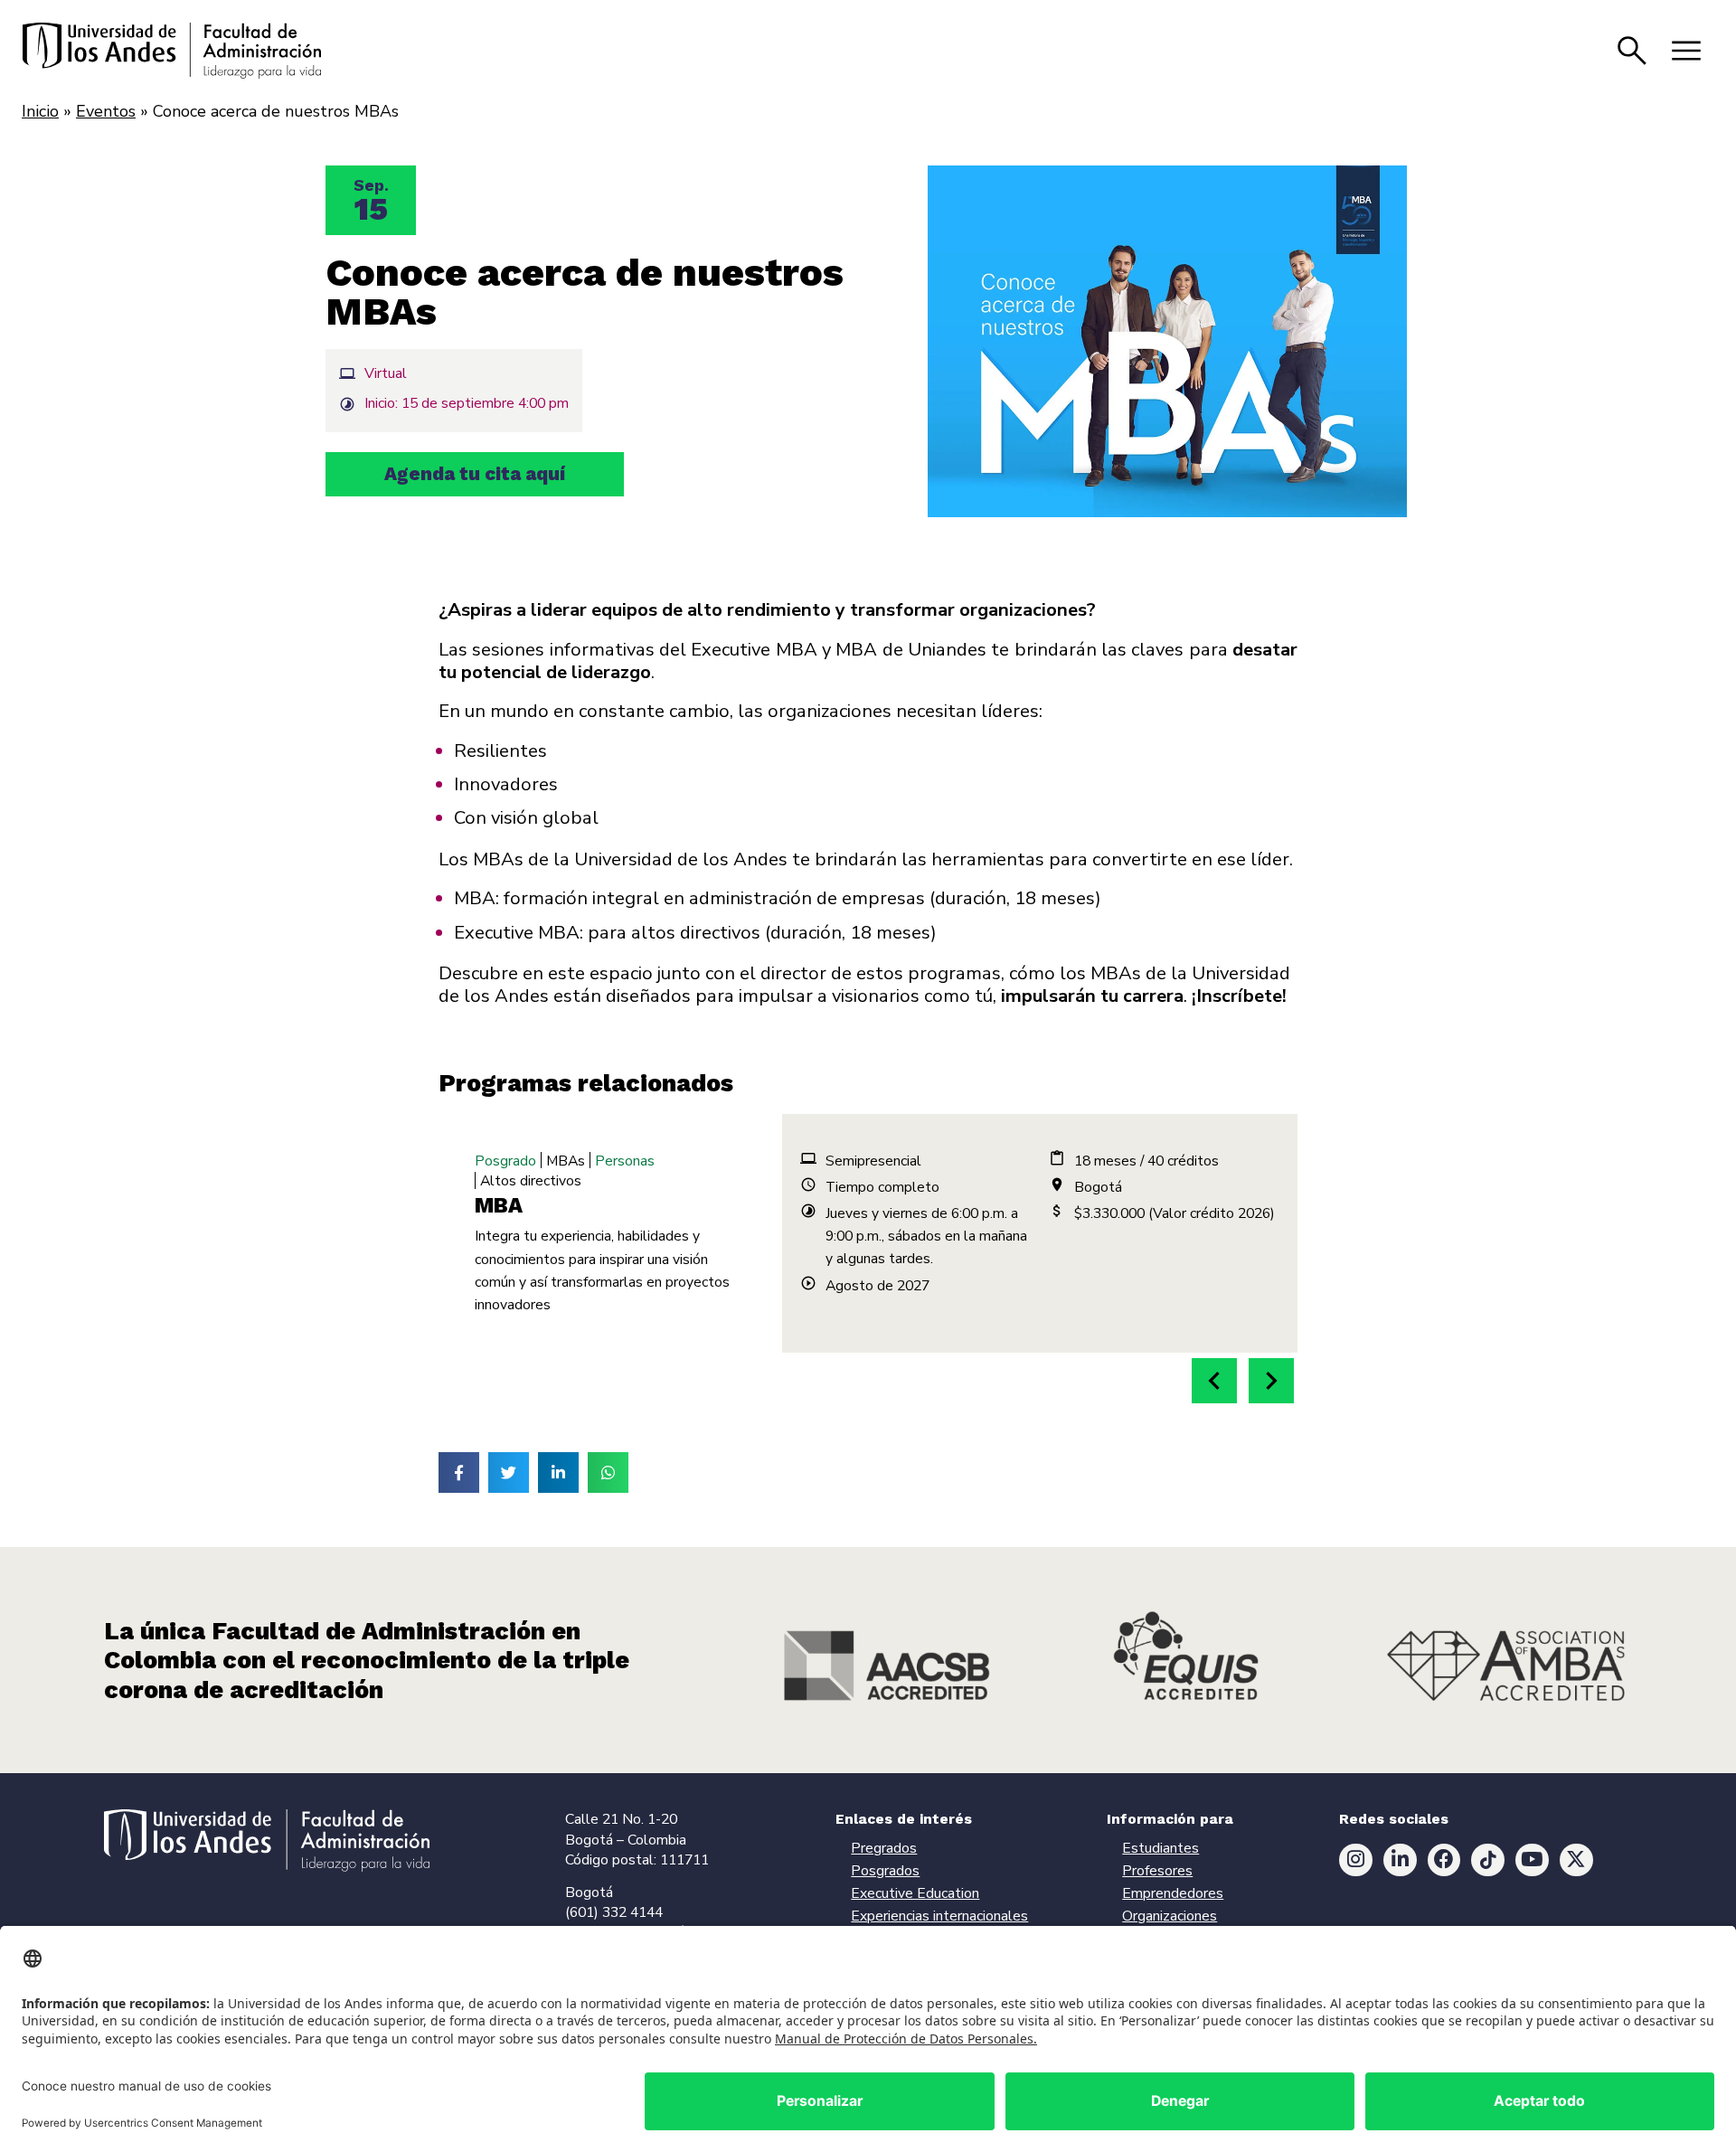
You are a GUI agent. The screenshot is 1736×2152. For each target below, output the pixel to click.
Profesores (1157, 1871)
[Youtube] (1532, 1860)
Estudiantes (1160, 1848)
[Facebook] (1444, 1860)
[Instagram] (1356, 1860)
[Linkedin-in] (1400, 1860)
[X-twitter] (1576, 1860)
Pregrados (884, 1848)
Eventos (106, 111)
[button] (1214, 1381)
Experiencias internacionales (939, 1916)
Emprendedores (1173, 1893)
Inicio (40, 111)
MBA (499, 1205)
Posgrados (885, 1871)
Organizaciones (1170, 1916)
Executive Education (915, 1893)
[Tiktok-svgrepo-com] (1488, 1860)
